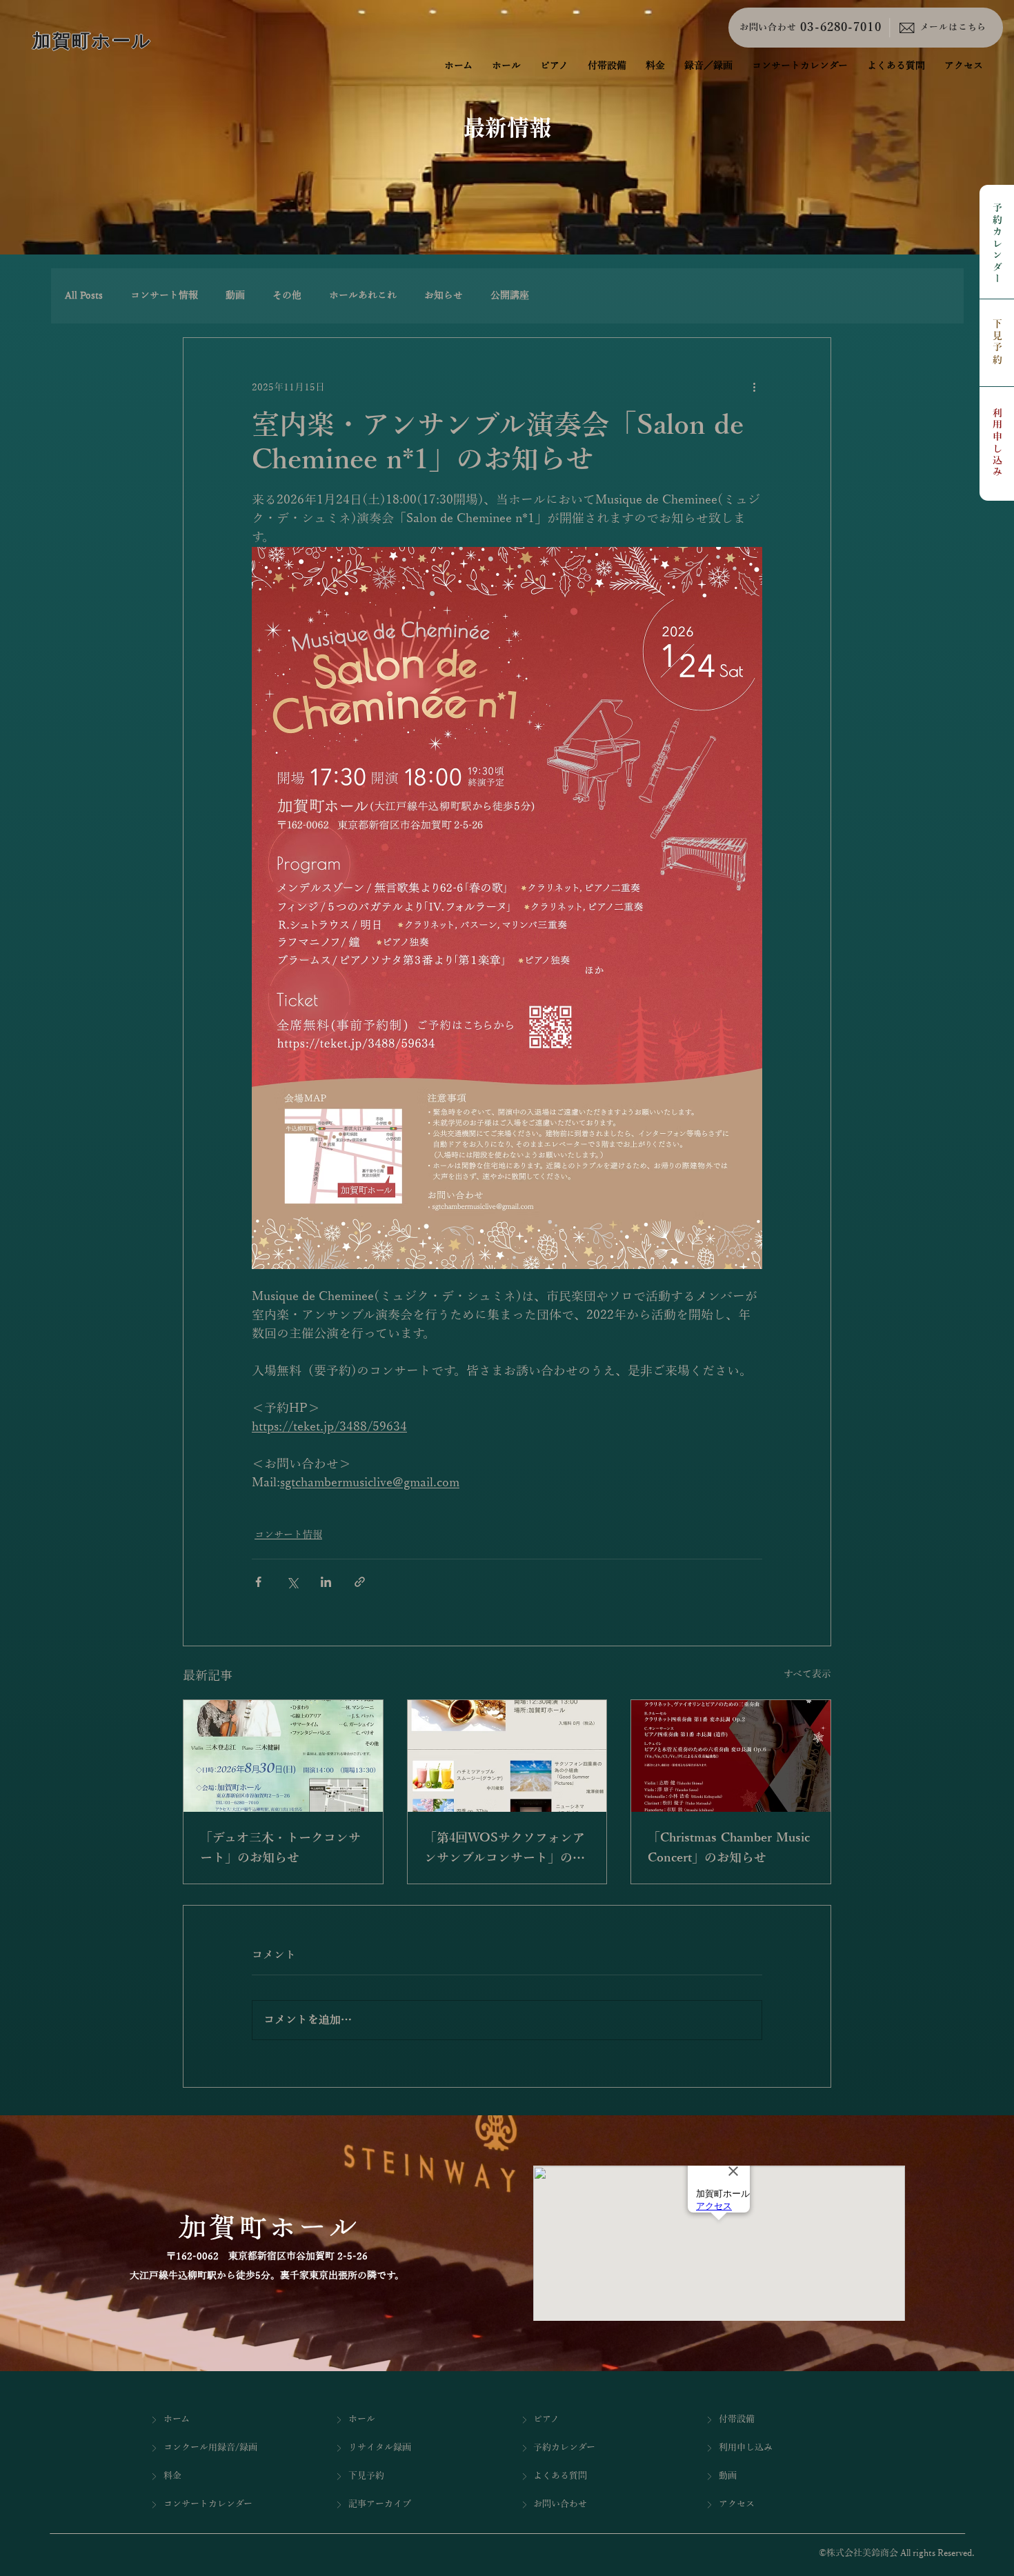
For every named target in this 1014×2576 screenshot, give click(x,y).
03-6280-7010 (841, 28)
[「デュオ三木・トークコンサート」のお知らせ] (283, 1756)
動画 (235, 296)
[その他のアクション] (754, 388)
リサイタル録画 (380, 2448)
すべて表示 (807, 1674)
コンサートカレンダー (208, 2504)
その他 (287, 296)
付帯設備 (737, 2419)
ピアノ (546, 2419)
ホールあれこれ (363, 296)
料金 (172, 2476)
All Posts (84, 296)
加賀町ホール (92, 41)
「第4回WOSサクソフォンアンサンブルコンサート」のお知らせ (505, 1850)
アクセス (737, 2504)
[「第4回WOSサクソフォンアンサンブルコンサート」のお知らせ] (507, 1756)
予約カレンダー (997, 244)
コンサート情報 (164, 296)
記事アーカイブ (380, 2504)
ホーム (177, 2419)
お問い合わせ (768, 28)
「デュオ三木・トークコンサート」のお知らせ (280, 1848)
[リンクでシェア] (360, 1582)
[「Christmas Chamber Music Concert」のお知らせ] (731, 1756)
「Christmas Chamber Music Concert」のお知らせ (729, 1848)
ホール (362, 2419)
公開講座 (510, 296)
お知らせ (444, 296)
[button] (708, 66)
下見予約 (997, 342)
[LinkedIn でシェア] (326, 1582)
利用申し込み (997, 443)
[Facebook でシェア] (258, 1582)
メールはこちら (953, 28)
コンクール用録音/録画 (210, 2448)
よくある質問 (560, 2476)
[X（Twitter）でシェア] (292, 1582)
